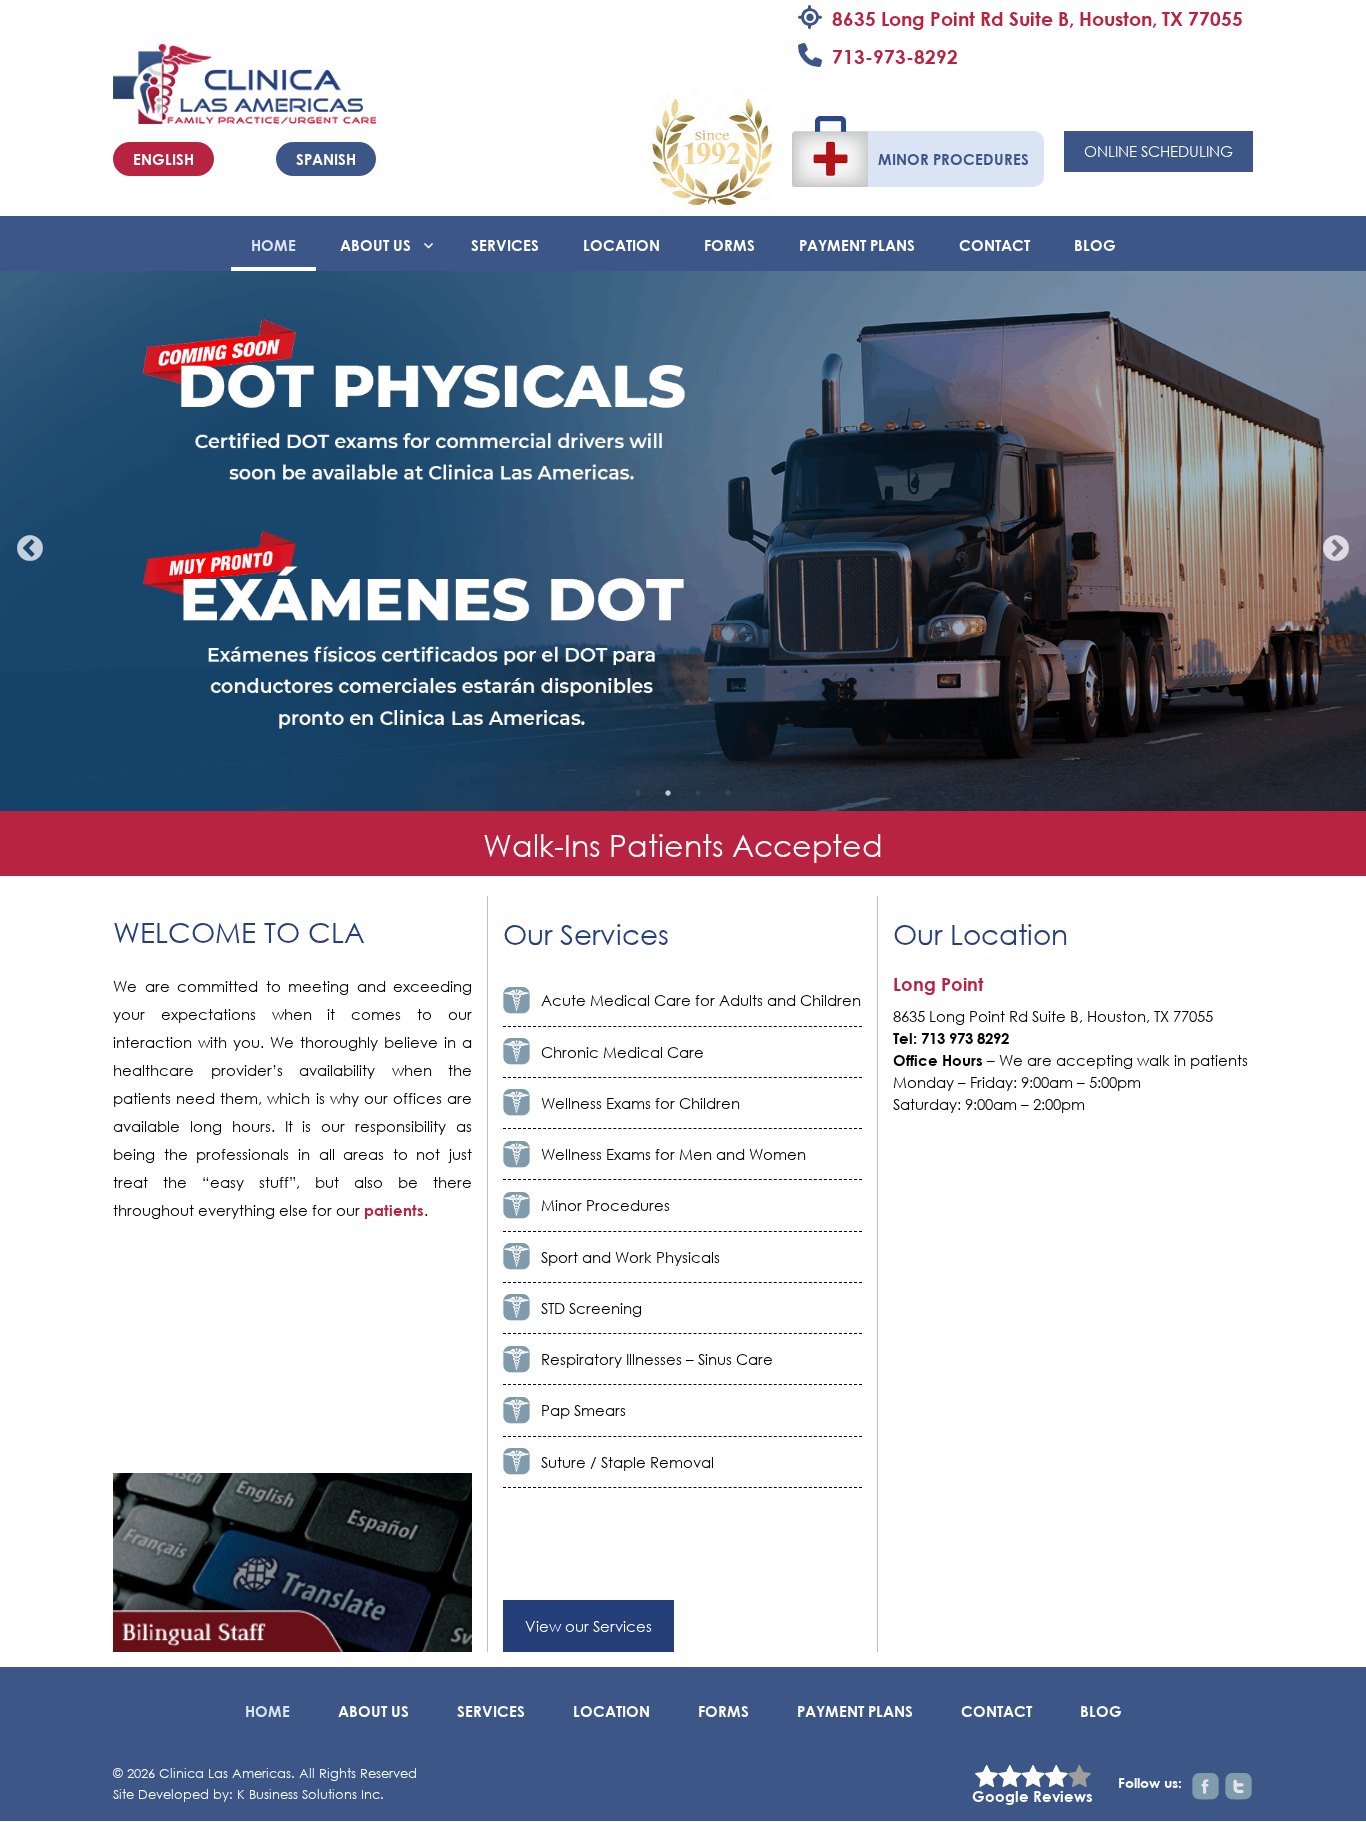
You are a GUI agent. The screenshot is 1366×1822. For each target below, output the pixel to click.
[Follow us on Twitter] (1238, 1786)
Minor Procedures (953, 159)
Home (273, 245)
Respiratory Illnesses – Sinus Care (657, 1359)
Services (505, 245)
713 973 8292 (965, 1038)
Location (621, 245)
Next (1331, 544)
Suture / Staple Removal (627, 1462)
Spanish (326, 159)
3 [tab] (698, 793)
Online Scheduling (1158, 151)
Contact (994, 245)
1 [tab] (638, 793)
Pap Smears (583, 1410)
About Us (375, 245)
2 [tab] (668, 793)
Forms (729, 245)
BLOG (1095, 245)
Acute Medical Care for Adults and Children (701, 1000)
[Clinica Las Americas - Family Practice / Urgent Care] (244, 82)
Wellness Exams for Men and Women (673, 1154)
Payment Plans (857, 245)
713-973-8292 (895, 56)
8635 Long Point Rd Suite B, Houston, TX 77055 (1037, 18)
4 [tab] (728, 793)
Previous (25, 544)
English (163, 159)
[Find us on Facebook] (1205, 1786)
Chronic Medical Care (622, 1052)
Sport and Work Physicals (630, 1257)
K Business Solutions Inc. (310, 1794)
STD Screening (591, 1308)
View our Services (588, 1626)
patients (394, 1210)
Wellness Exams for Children (640, 1103)
